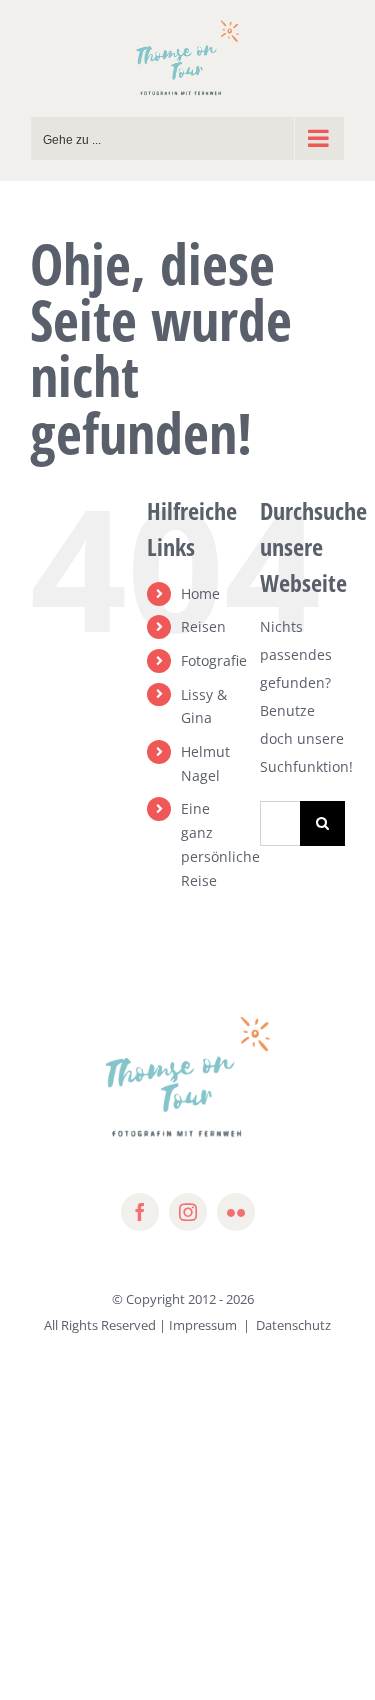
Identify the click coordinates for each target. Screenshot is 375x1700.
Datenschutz (293, 1325)
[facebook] (140, 1212)
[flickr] (236, 1212)
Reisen (203, 626)
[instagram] (188, 1212)
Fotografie (214, 660)
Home (200, 593)
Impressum (203, 1325)
